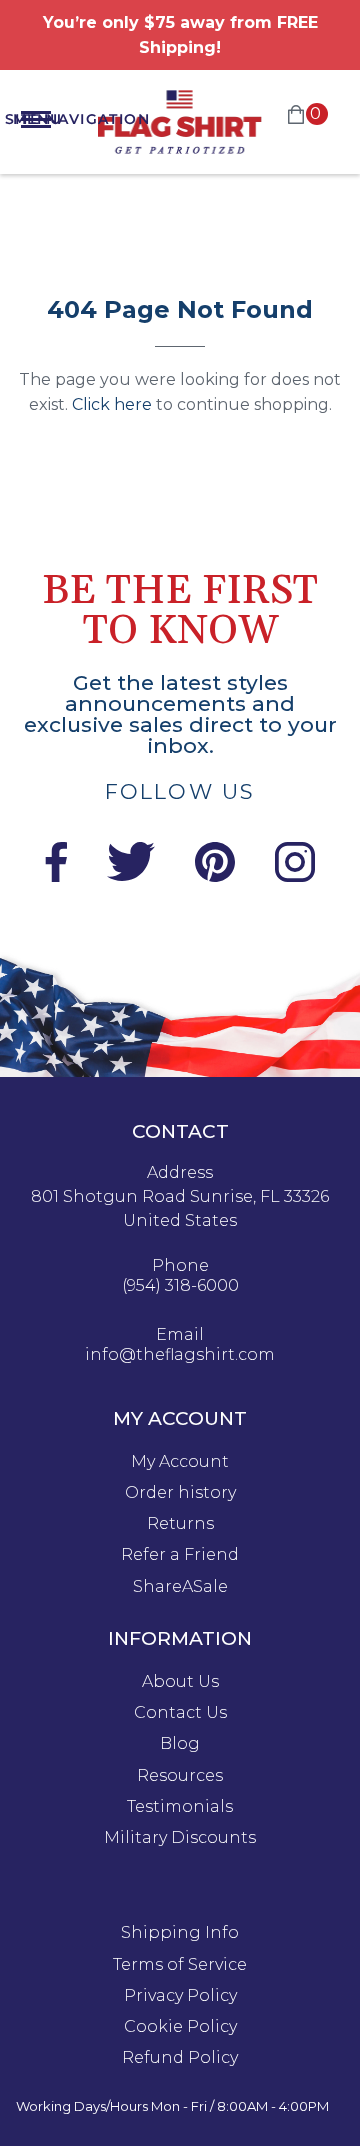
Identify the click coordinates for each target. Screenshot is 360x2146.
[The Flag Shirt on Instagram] (295, 876)
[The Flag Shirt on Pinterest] (215, 876)
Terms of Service (180, 1965)
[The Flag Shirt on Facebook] (55, 876)
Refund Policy (180, 2058)
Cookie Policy (180, 2027)
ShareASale (180, 1587)
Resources (180, 1776)
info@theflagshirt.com (180, 1355)
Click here (112, 404)
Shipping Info (180, 1933)
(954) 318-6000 (180, 1286)
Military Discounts (180, 1838)
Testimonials (180, 1807)
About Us (180, 1682)
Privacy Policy (180, 1996)
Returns (180, 1524)
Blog (180, 1744)
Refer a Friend (180, 1555)
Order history (180, 1493)
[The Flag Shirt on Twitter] (131, 876)
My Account (180, 1462)
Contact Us (180, 1713)
